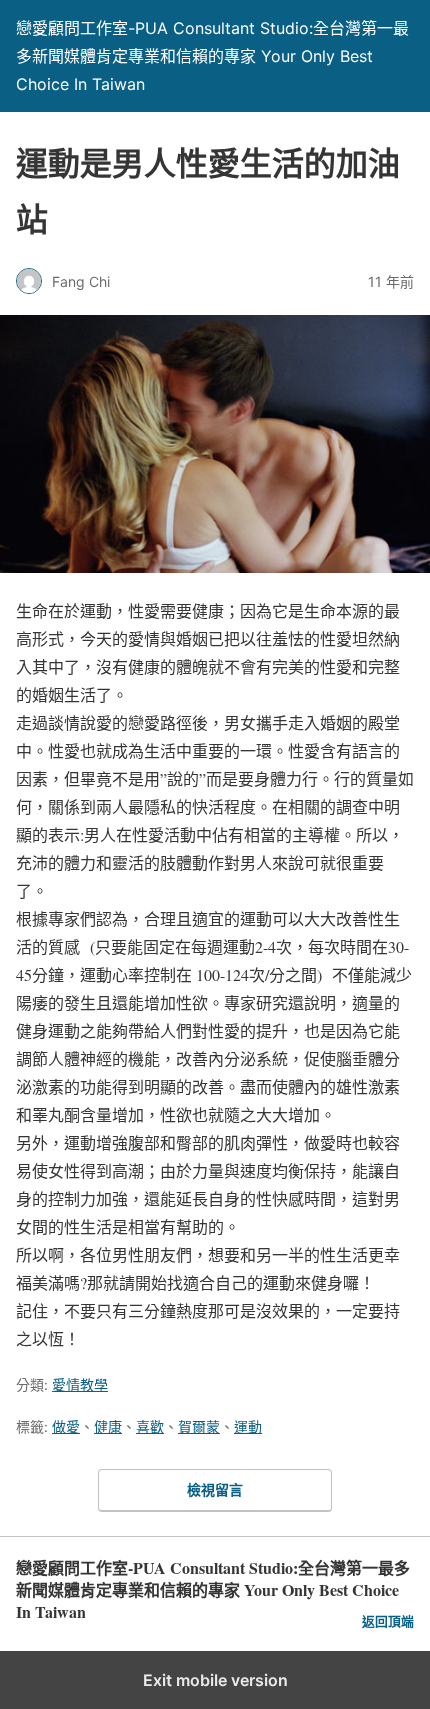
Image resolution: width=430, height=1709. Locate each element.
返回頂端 (388, 1621)
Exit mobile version (215, 1680)
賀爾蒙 (199, 1426)
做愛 (66, 1426)
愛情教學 (80, 1384)
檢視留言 (215, 1489)
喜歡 (150, 1426)
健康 (108, 1426)
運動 (248, 1426)
